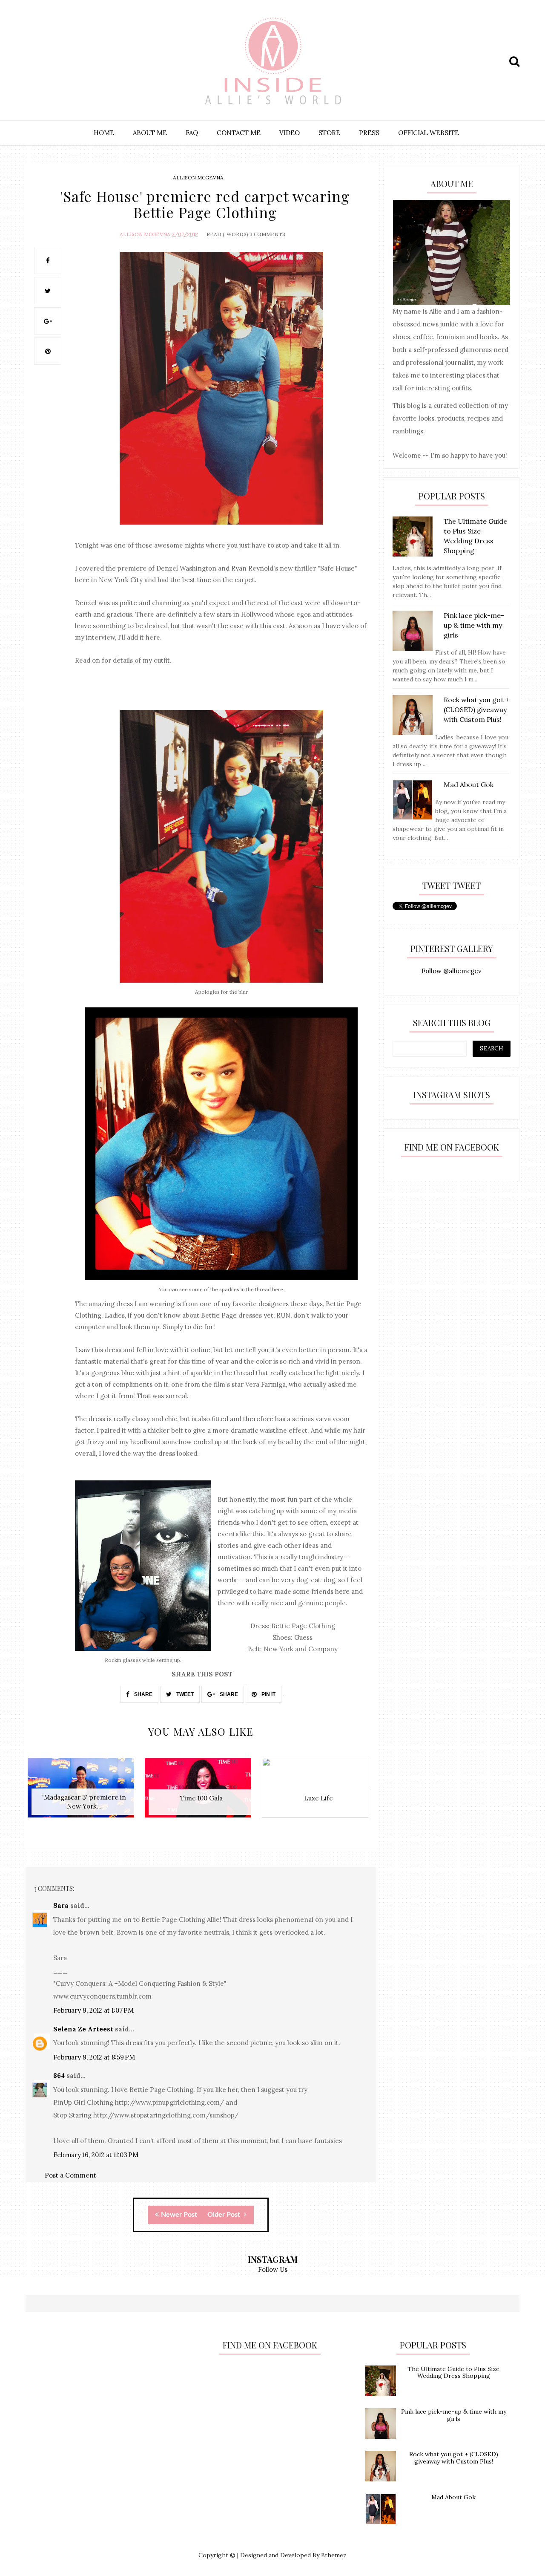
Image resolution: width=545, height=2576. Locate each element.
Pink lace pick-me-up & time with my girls (454, 2415)
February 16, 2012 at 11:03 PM (96, 2155)
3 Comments (267, 234)
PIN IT (268, 1694)
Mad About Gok (453, 2497)
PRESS (369, 133)
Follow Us (273, 2269)
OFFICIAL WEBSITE (429, 133)
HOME (104, 133)
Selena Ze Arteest (83, 2029)
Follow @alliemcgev (452, 971)
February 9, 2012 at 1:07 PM (93, 2010)
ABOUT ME (150, 133)
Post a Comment (70, 2175)
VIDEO (290, 133)
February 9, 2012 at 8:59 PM (94, 2057)
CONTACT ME (239, 133)
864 (59, 2076)
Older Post (225, 2215)
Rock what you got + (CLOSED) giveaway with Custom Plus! (454, 2458)
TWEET (184, 1694)
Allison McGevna (198, 177)
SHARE (143, 1694)
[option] (84, 1792)
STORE (329, 133)
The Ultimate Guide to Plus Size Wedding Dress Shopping (453, 2373)
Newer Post (179, 2215)
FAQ (192, 133)
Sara (61, 1905)
